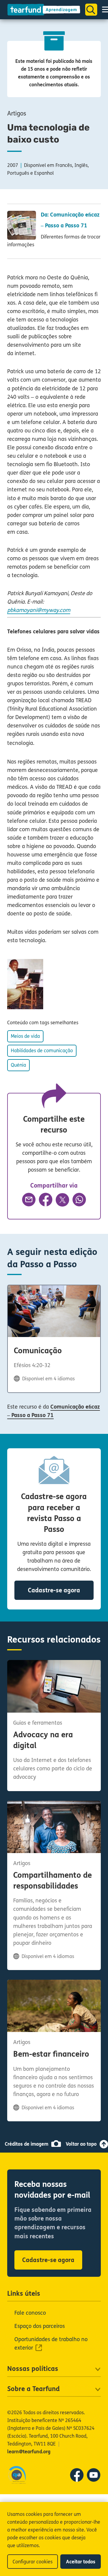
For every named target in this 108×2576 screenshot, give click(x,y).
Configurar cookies (33, 2562)
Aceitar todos (81, 2562)
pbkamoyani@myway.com (39, 610)
